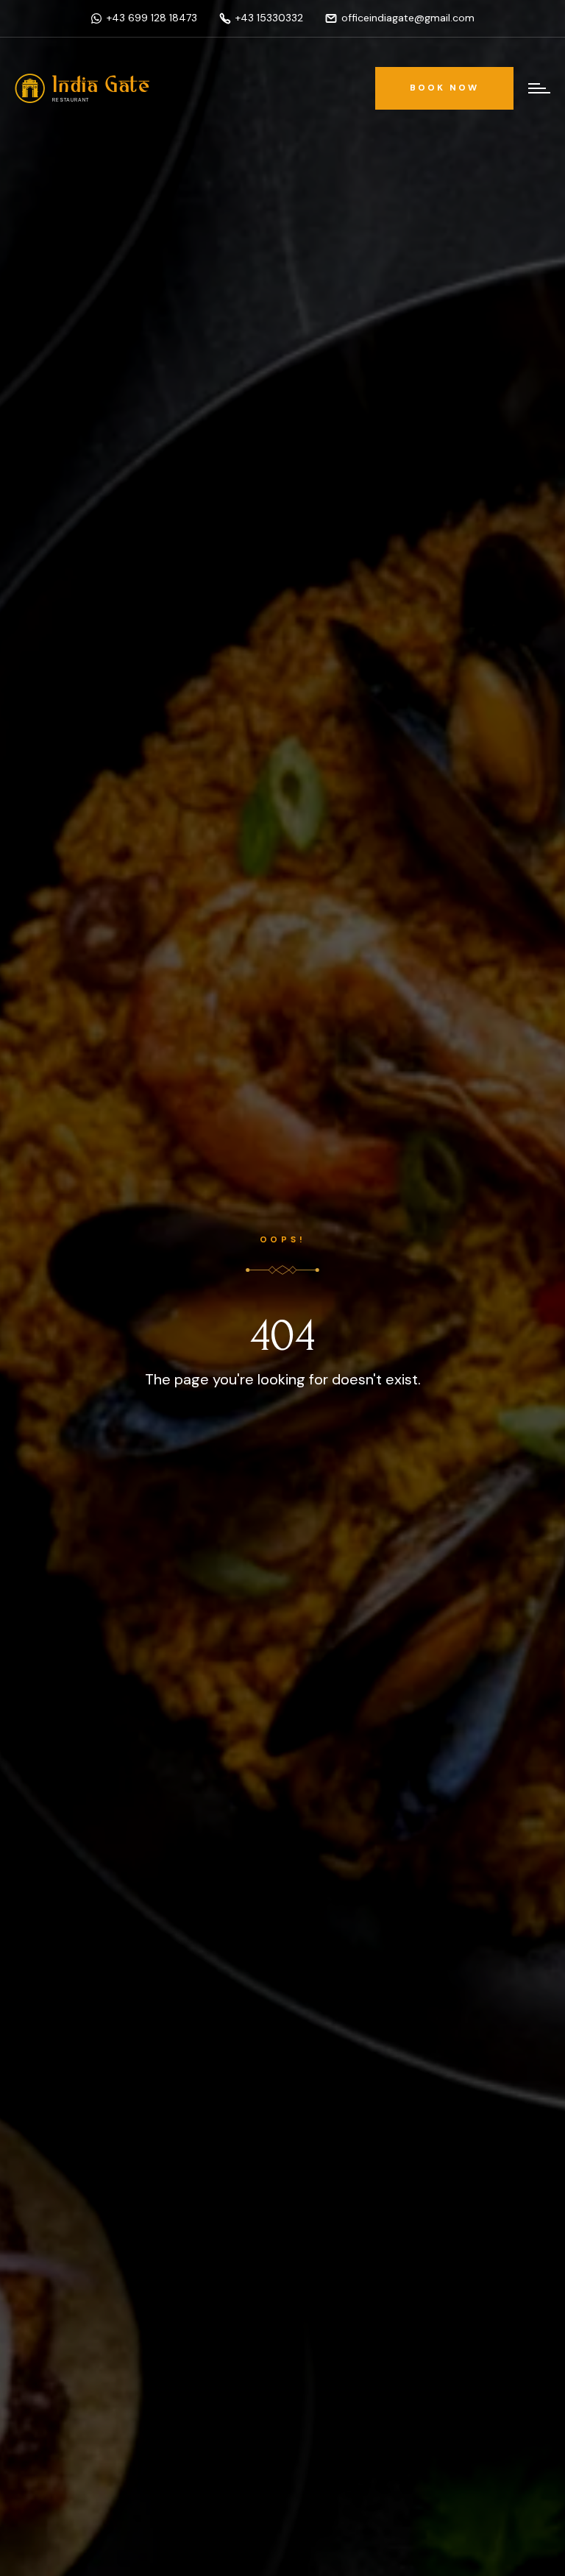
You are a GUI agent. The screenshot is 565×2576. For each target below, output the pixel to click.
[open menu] (535, 88)
